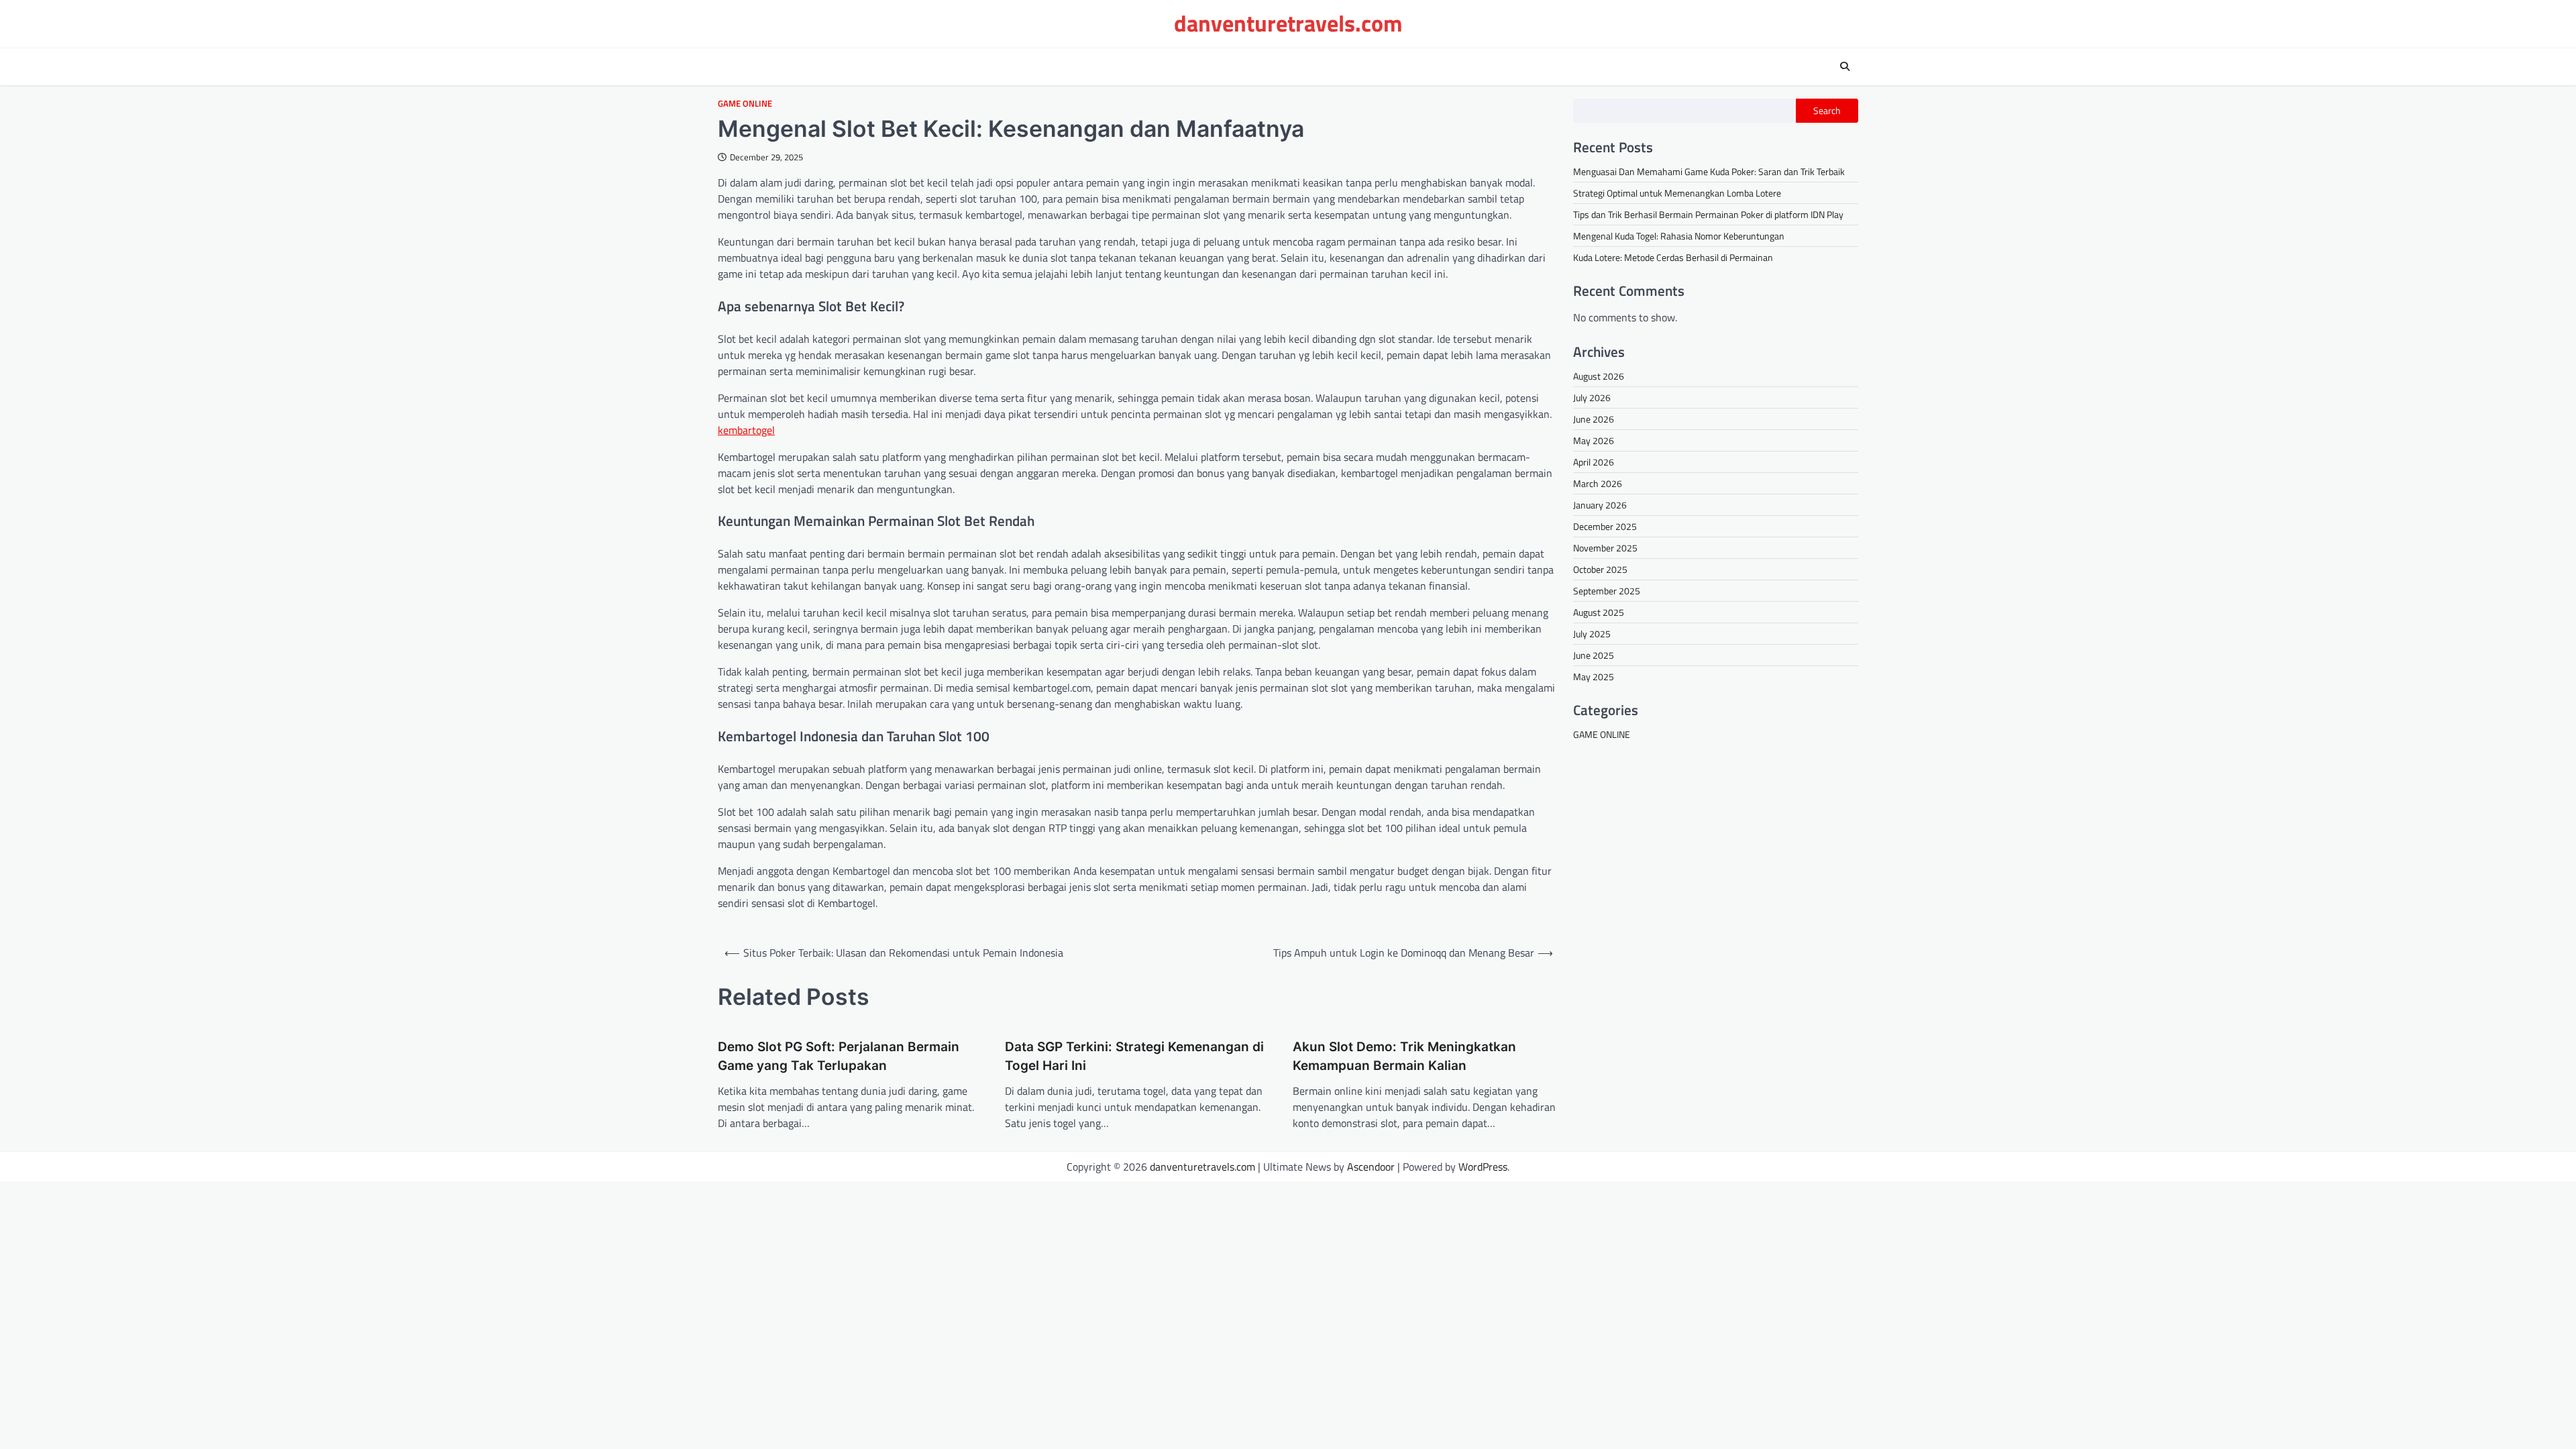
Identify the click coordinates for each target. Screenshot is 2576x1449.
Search (1827, 111)
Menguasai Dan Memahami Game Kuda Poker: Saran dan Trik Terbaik (1709, 171)
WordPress (1483, 1167)
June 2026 (1594, 419)
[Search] (1845, 66)
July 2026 (1592, 397)
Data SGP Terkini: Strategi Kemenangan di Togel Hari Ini (1134, 1057)
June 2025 (1594, 655)
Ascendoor (1371, 1167)
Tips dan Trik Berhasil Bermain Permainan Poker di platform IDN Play (1708, 214)
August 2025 (1599, 612)
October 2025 (1600, 569)
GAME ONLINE (745, 104)
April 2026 (1594, 462)
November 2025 (1605, 548)
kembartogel (746, 430)
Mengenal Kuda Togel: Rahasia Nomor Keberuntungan (1679, 236)
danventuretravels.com (1288, 23)
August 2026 (1599, 376)
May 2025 (1594, 677)
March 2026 (1598, 483)
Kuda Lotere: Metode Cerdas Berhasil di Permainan (1673, 257)
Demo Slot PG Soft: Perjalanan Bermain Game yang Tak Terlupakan (839, 1057)
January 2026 (1600, 505)
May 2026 (1594, 440)
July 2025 (1592, 634)
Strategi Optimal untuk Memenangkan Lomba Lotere (1677, 193)
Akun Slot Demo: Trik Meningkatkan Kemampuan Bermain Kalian (1404, 1057)
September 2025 (1607, 591)
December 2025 (1605, 526)
